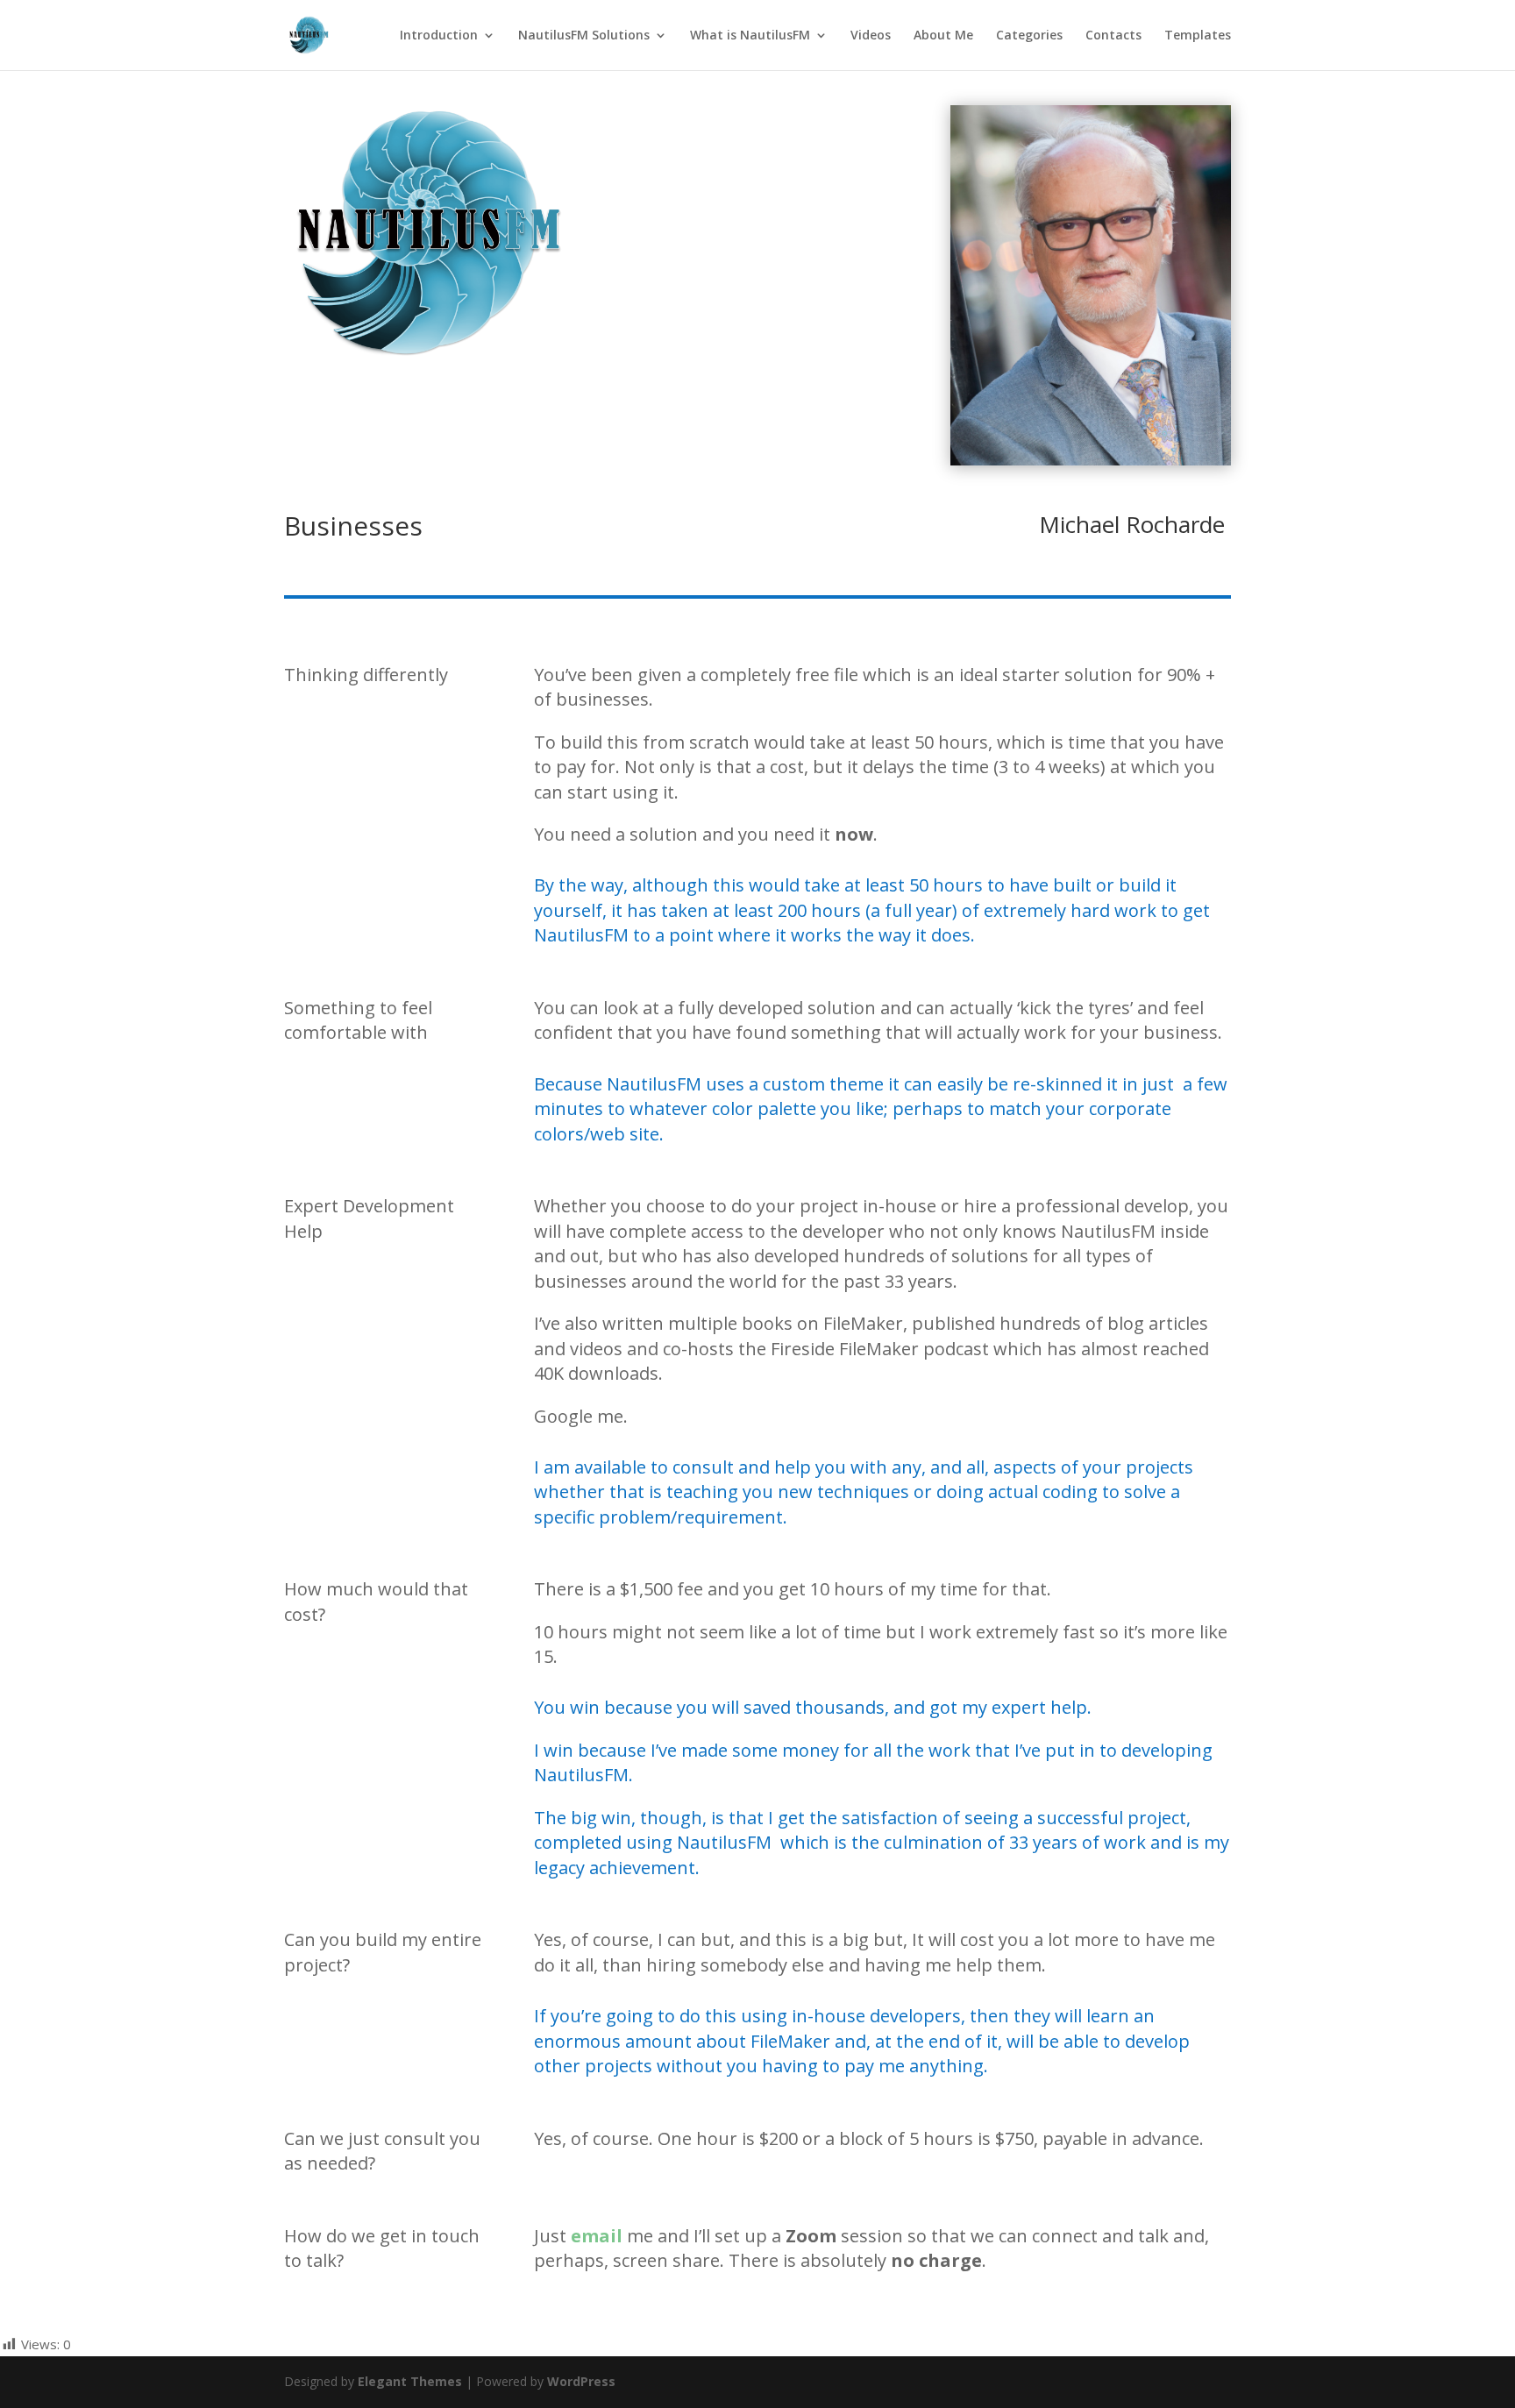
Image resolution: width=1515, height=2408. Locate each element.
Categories (1029, 36)
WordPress (581, 2381)
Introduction (439, 36)
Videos (871, 36)
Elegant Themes (410, 2381)
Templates (1198, 36)
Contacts (1113, 36)
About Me (943, 36)
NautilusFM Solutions (584, 36)
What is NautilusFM (750, 36)
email (597, 2236)
